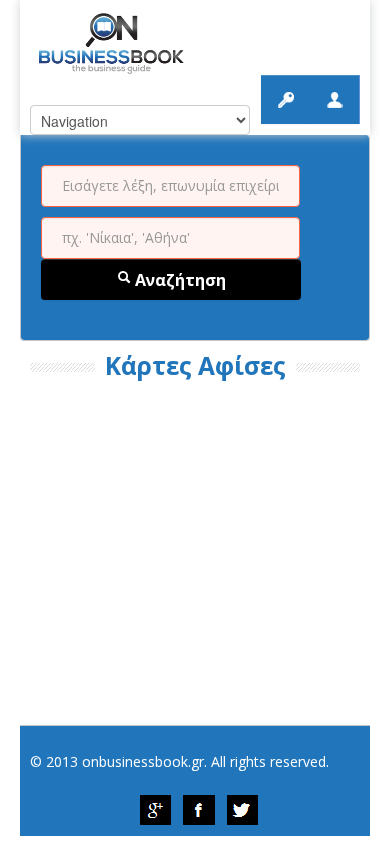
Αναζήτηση (178, 280)
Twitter (243, 810)
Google (155, 810)
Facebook (199, 810)
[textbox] (170, 186)
